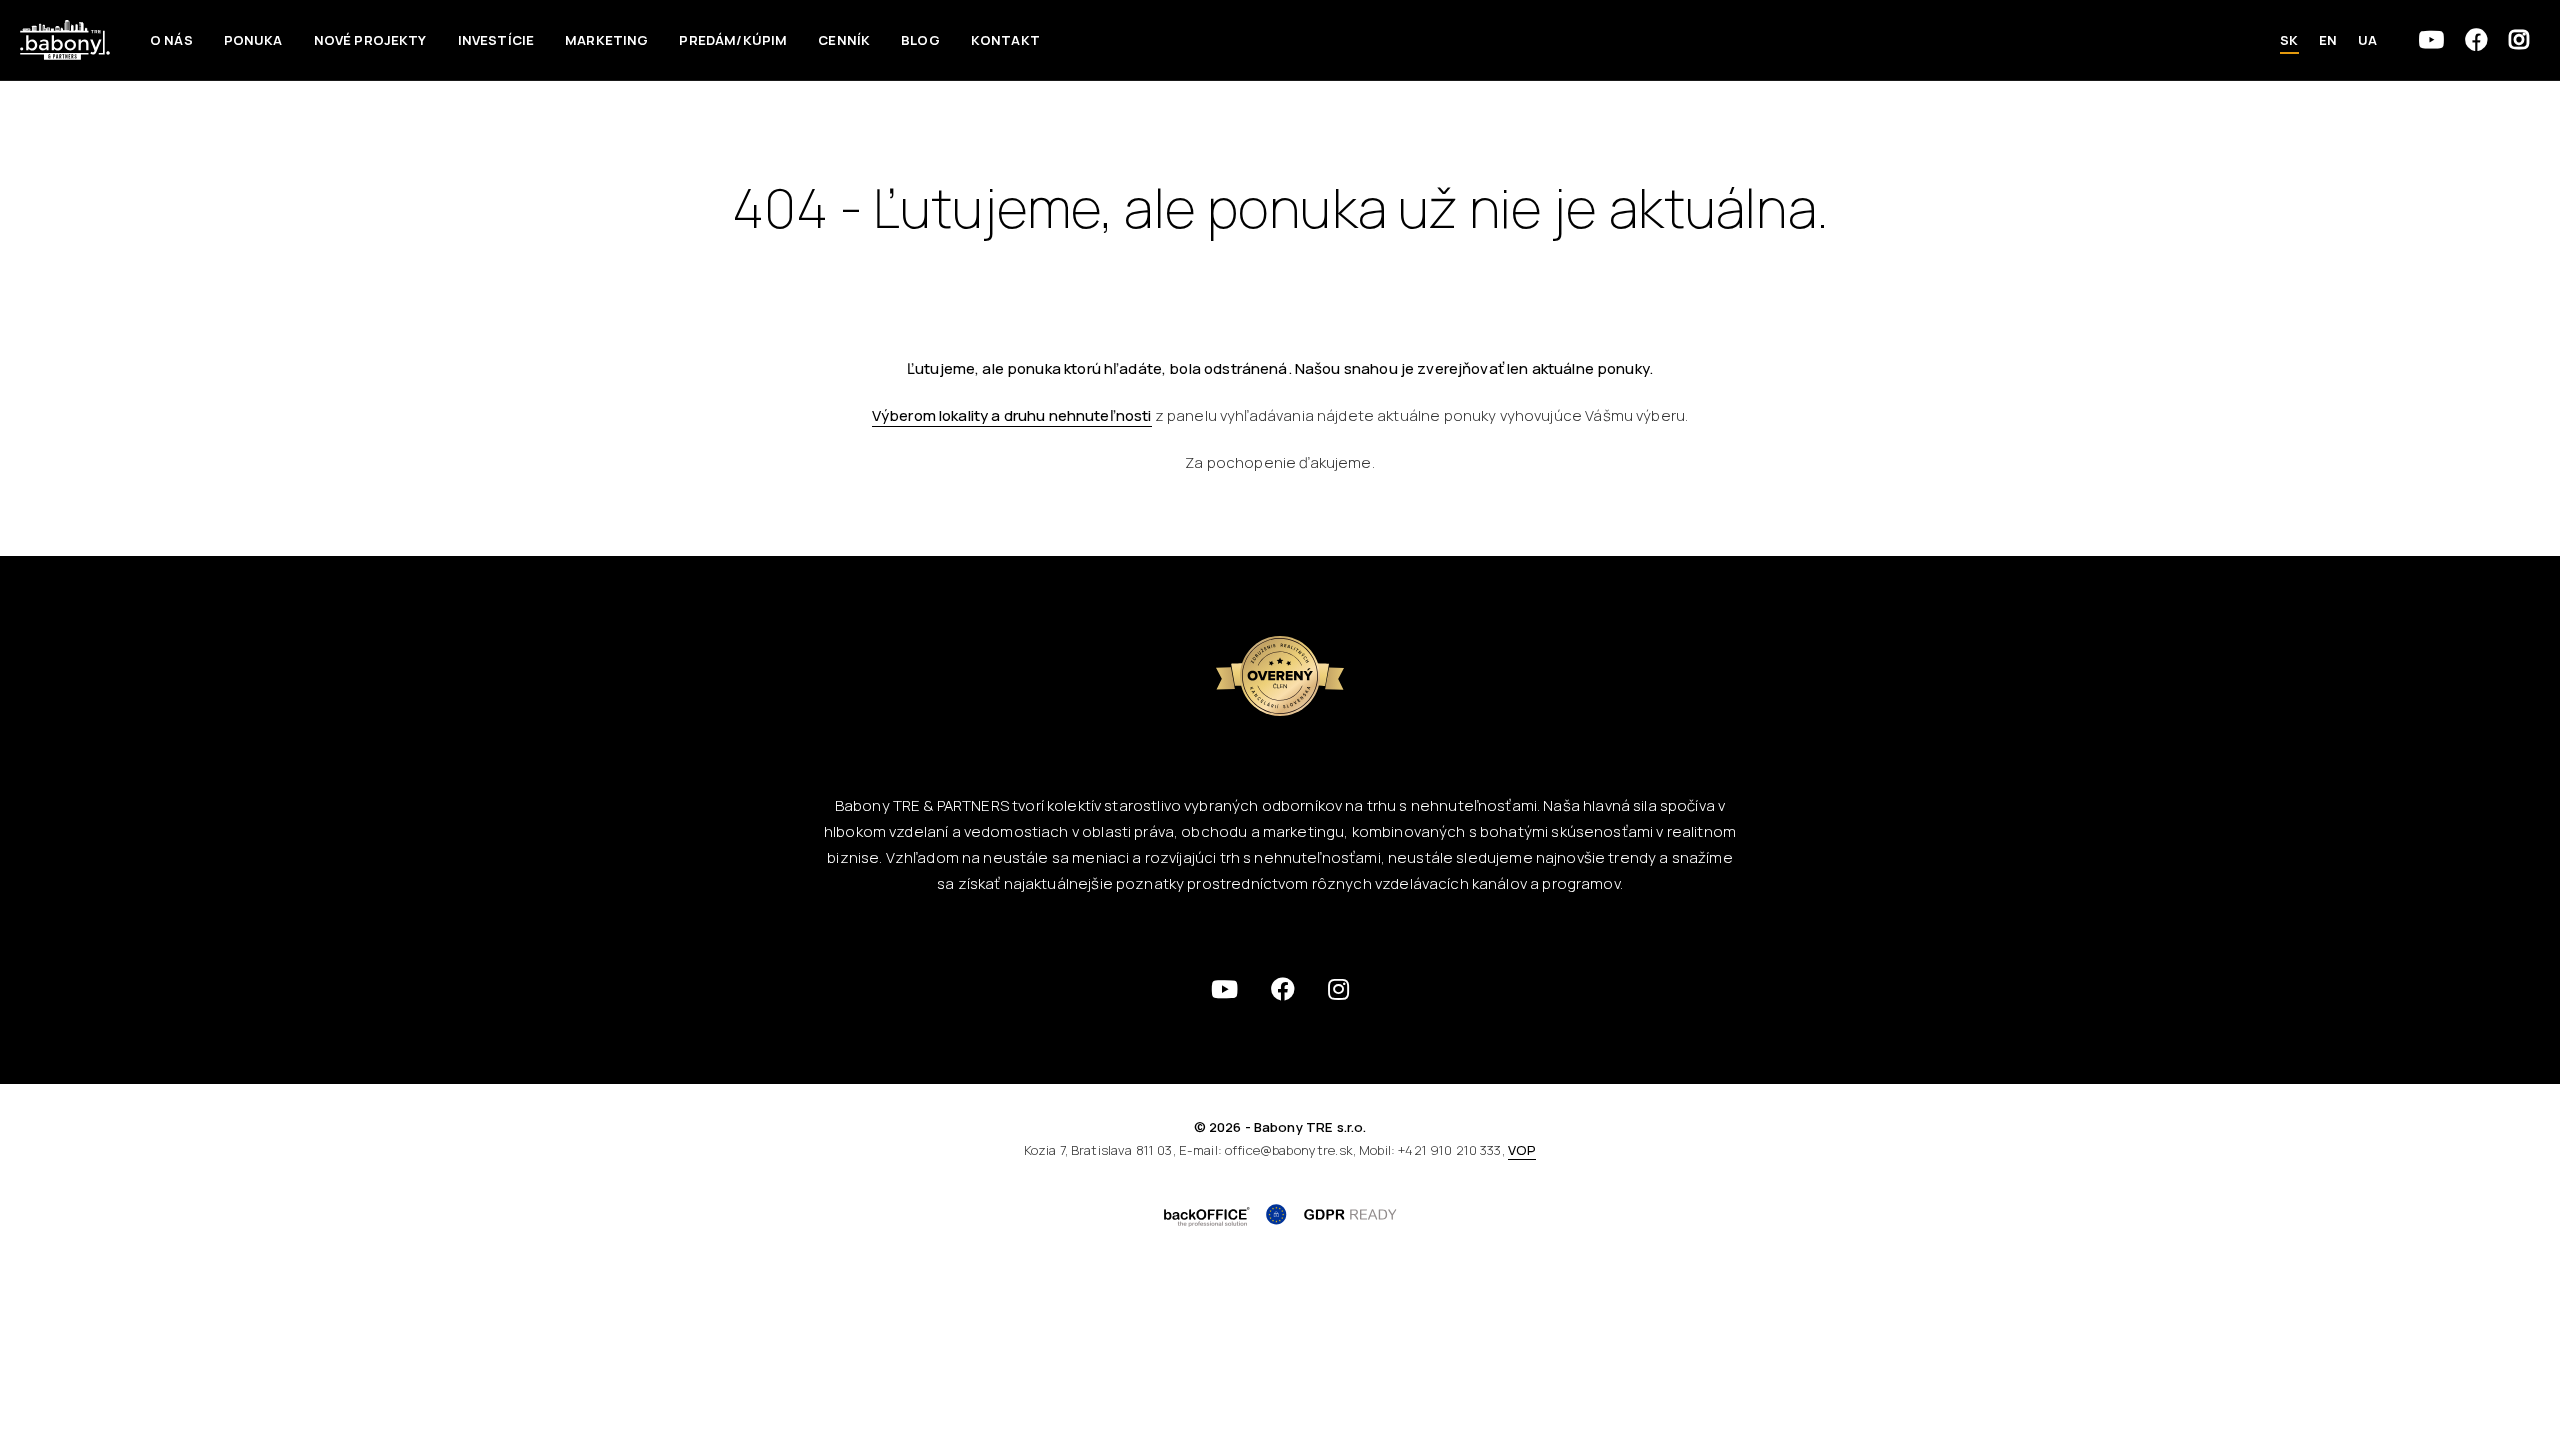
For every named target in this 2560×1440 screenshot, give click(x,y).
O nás (171, 40)
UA (2367, 40)
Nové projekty (370, 40)
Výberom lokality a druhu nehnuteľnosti (1012, 415)
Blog (920, 40)
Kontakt (1005, 40)
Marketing (606, 40)
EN (2328, 40)
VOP (1522, 1150)
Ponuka (253, 40)
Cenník (844, 40)
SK (2289, 40)
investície (496, 40)
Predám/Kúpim (733, 40)
